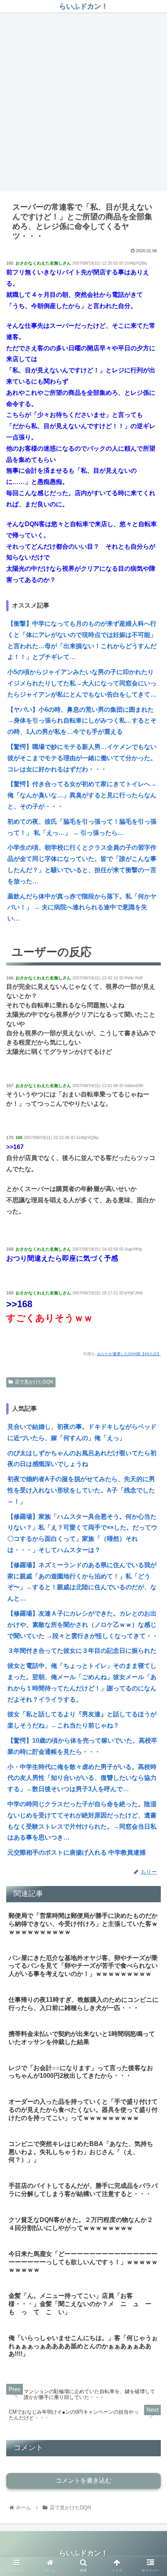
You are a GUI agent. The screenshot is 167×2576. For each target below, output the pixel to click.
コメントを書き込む (83, 2480)
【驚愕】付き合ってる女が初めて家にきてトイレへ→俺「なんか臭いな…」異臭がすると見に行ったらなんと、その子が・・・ (82, 795)
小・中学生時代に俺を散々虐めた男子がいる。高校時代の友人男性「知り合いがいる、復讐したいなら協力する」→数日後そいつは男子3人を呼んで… (82, 1778)
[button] (151, 1391)
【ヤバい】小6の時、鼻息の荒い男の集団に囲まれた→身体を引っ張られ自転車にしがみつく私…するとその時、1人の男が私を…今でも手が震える (82, 721)
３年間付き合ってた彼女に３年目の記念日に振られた (82, 1651)
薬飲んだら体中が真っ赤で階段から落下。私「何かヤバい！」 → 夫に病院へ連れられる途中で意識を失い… (82, 908)
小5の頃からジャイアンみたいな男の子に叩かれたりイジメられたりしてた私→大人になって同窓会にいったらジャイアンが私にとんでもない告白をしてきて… (82, 683)
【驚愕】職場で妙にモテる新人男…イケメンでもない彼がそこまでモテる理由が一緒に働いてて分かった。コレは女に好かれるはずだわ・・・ (82, 758)
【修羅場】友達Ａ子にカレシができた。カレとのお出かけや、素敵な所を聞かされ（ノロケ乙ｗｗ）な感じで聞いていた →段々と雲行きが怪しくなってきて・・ (83, 1625)
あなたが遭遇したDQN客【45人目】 (129, 1354)
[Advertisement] (83, 102)
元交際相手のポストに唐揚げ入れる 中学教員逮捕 (77, 1852)
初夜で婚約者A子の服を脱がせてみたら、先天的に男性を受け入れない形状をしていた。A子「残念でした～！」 (81, 1490)
